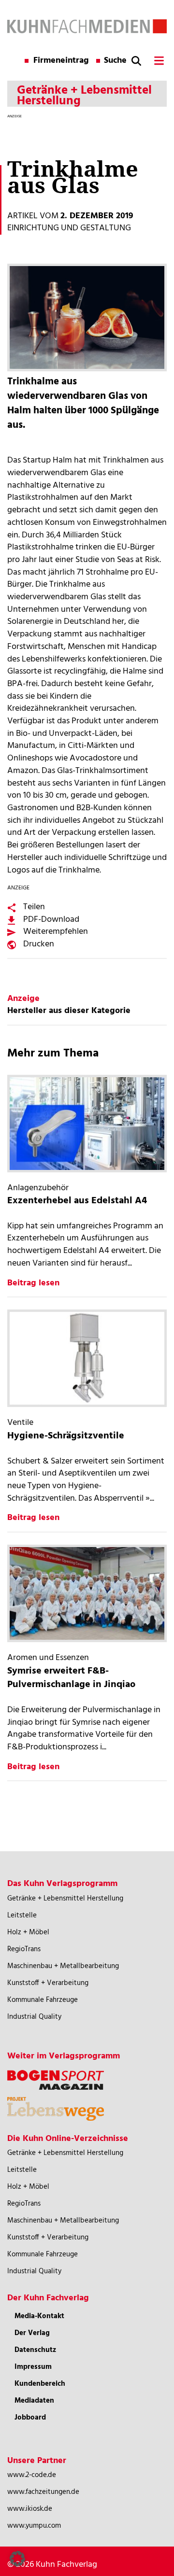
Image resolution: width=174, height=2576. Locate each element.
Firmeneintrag (61, 61)
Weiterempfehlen (56, 932)
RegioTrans (24, 1949)
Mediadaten (34, 2401)
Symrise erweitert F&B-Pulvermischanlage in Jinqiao (71, 1678)
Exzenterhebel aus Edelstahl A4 (77, 1201)
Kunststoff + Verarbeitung (48, 1983)
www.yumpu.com (34, 2526)
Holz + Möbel (28, 1932)
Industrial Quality (34, 2017)
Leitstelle (22, 1915)
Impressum (33, 2367)
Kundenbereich (40, 2384)
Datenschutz (35, 2350)
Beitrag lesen (33, 1283)
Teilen (34, 907)
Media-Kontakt (39, 2316)
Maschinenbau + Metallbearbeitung (63, 1966)
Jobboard (30, 2418)
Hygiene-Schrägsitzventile (66, 1436)
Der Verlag (32, 2333)
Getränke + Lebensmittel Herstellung (65, 1899)
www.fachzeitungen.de (43, 2492)
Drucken (39, 944)
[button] (17, 2559)
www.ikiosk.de (30, 2509)
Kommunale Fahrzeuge (43, 2000)
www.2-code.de (32, 2475)
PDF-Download (51, 920)
